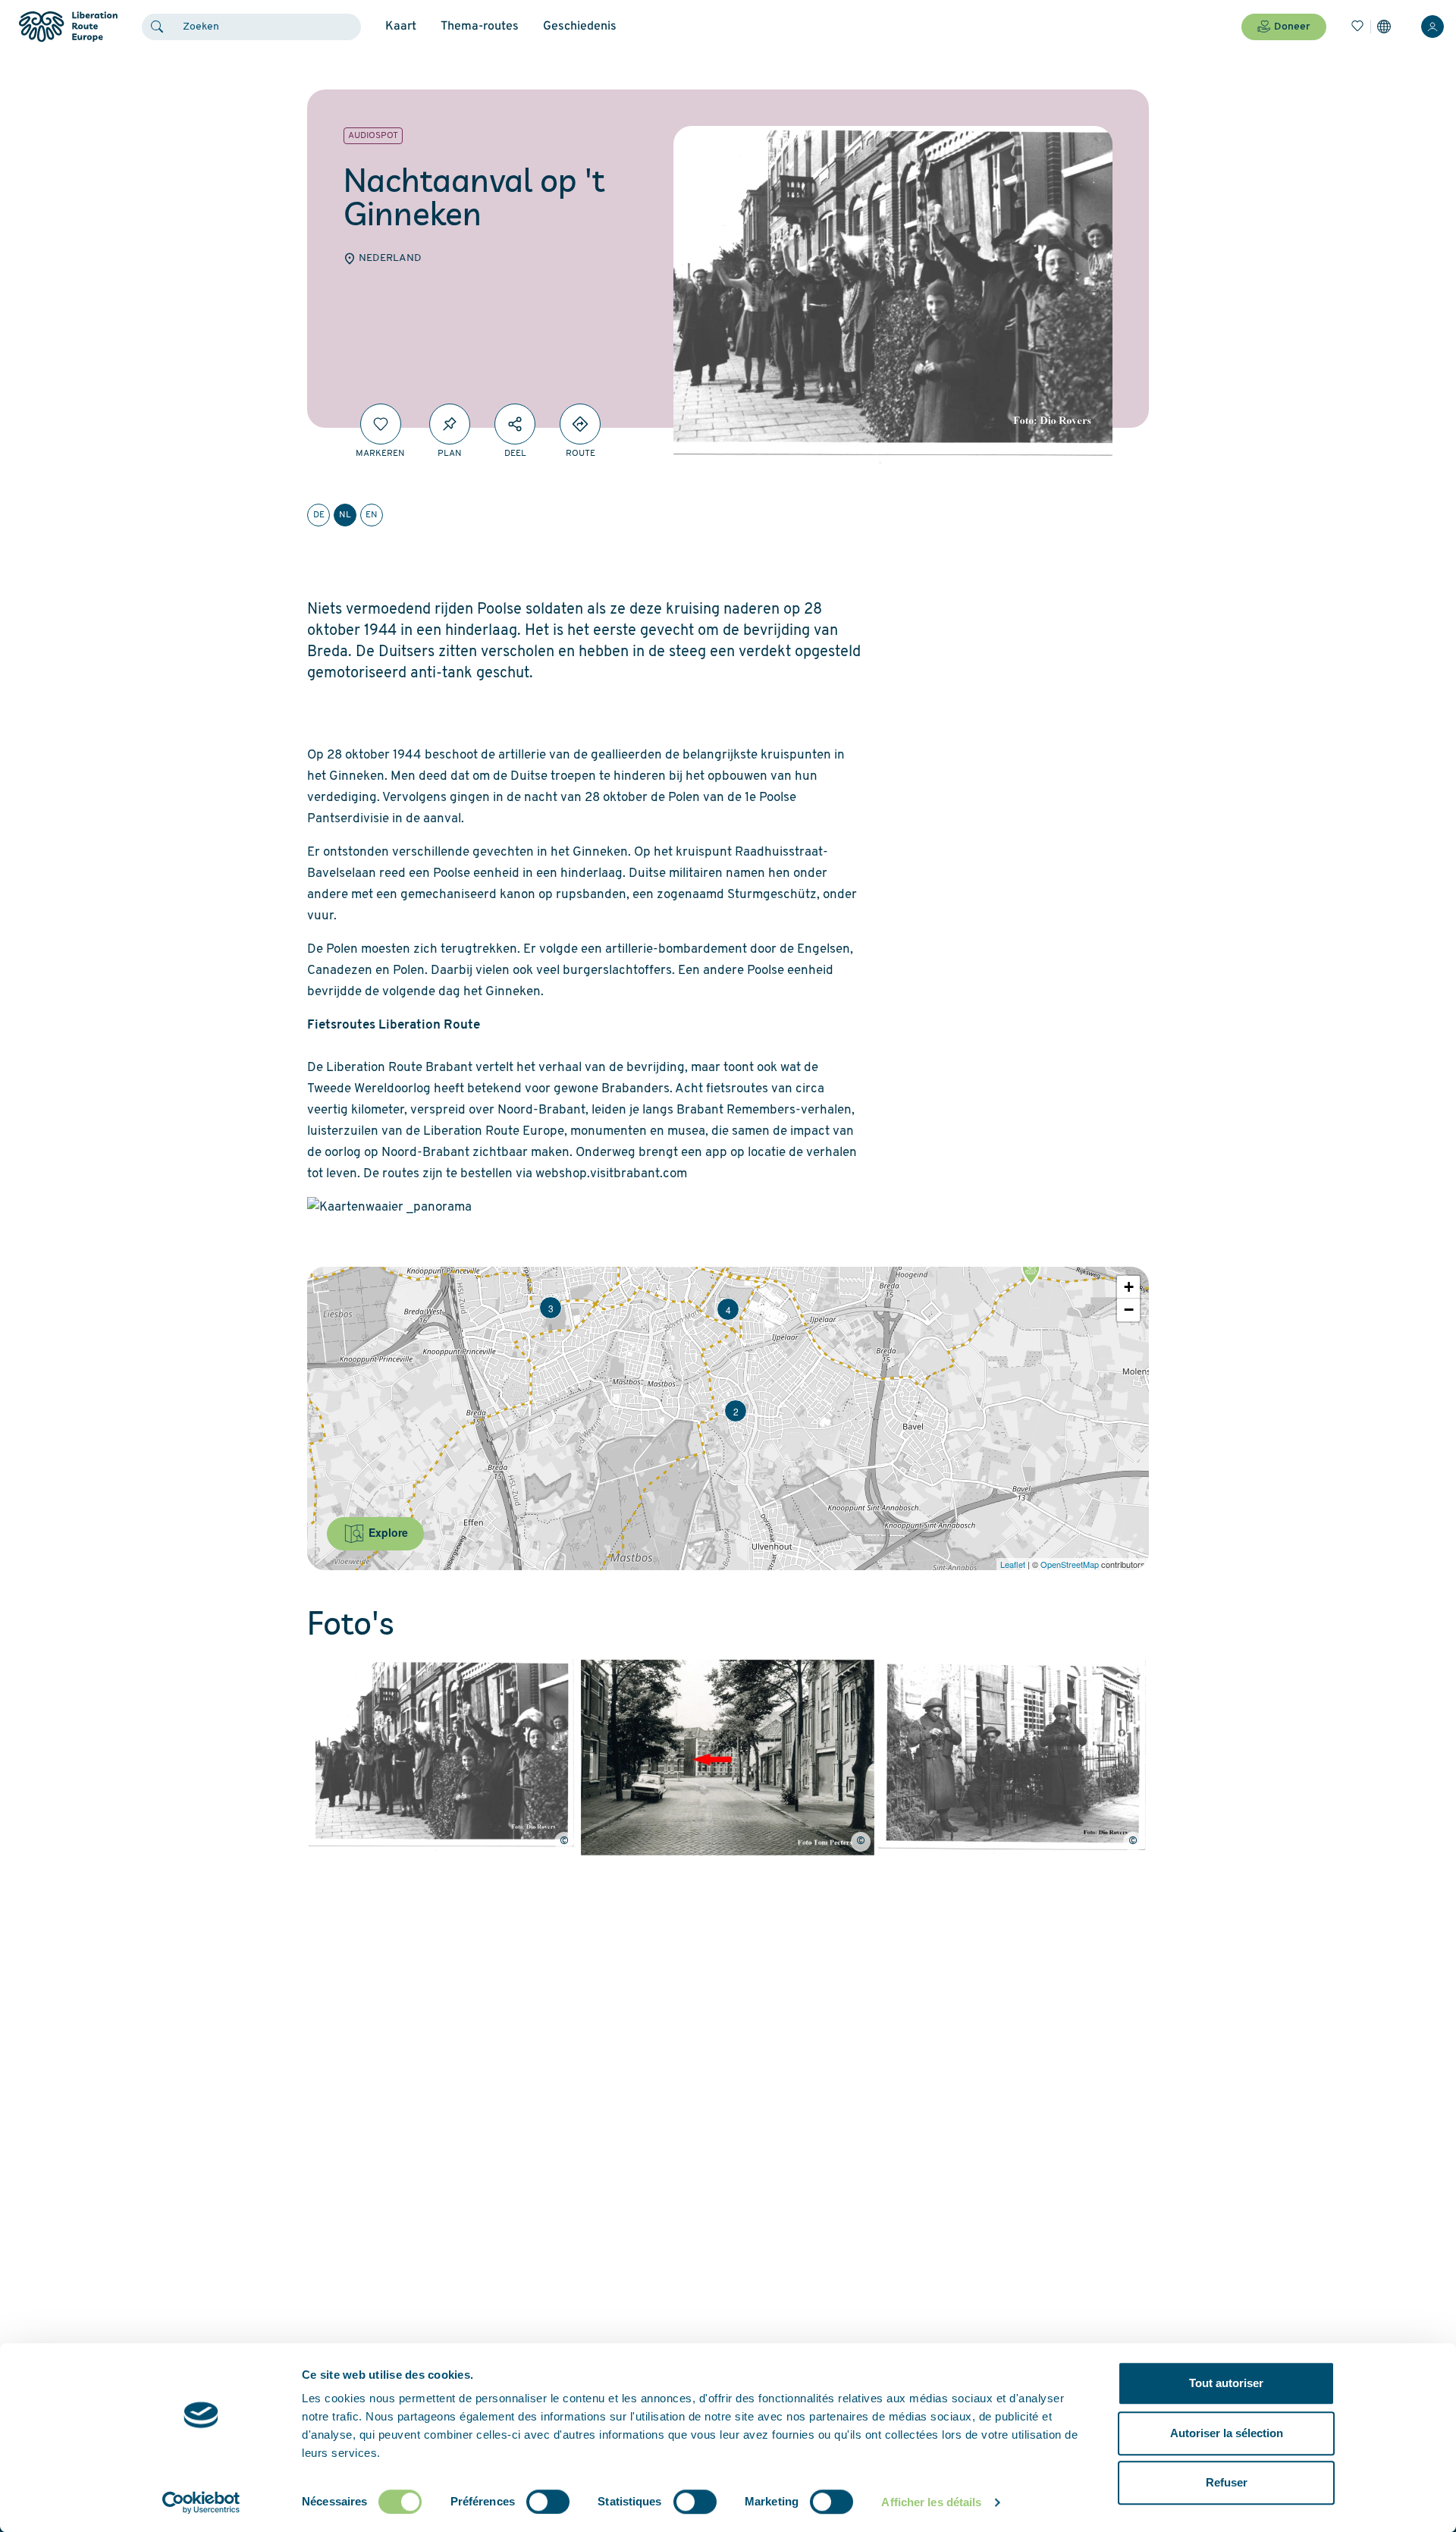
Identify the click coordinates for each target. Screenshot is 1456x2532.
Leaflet (1013, 1564)
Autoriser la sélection (1227, 2433)
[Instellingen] (1384, 27)
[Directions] (580, 424)
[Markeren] (381, 424)
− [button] (1129, 1310)
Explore (387, 1532)
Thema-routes (480, 27)
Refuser (1227, 2482)
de (319, 515)
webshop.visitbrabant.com (611, 1174)
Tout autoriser (1226, 2383)
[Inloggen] (1432, 27)
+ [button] (1129, 1287)
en (372, 515)
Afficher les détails (931, 2502)
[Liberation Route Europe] (68, 27)
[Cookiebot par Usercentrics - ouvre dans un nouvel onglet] (201, 2502)
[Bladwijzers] (1357, 27)
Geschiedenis (580, 27)
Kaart (401, 27)
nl (345, 515)
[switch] (548, 2502)
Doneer (1292, 27)
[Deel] (515, 424)
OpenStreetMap (1070, 1564)
